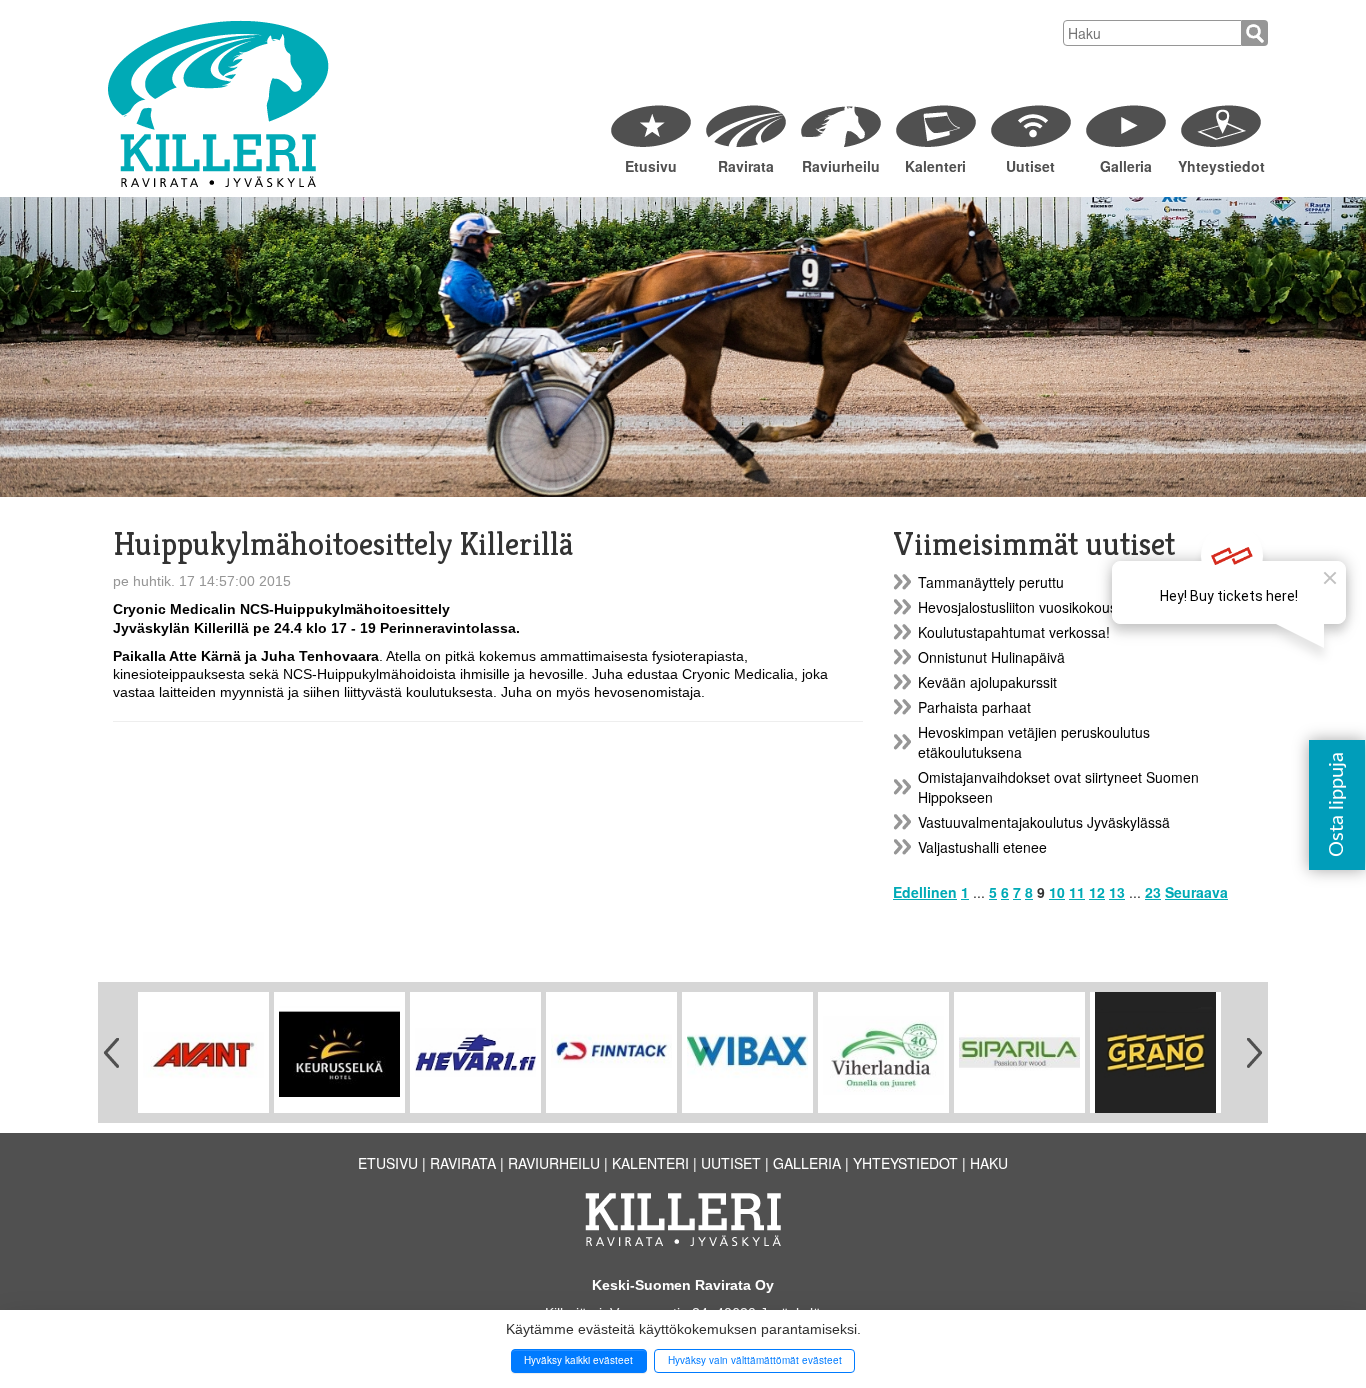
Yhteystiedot (1220, 166)
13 (1117, 892)
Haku (989, 1163)
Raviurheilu (841, 166)
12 (1097, 892)
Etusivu (651, 166)
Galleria (1126, 166)
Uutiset (1030, 166)
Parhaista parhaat (974, 707)
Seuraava (1196, 892)
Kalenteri (935, 166)
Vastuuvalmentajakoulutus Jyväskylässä (1044, 822)
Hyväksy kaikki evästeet (578, 1360)
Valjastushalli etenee (982, 847)
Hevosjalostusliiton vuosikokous (1017, 607)
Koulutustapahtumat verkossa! (1014, 632)
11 (1077, 892)
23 (1153, 892)
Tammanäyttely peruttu (991, 582)
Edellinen (925, 892)
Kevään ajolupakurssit (987, 682)
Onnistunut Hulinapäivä (991, 657)
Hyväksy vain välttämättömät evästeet (755, 1360)
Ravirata (746, 166)
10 (1057, 892)
